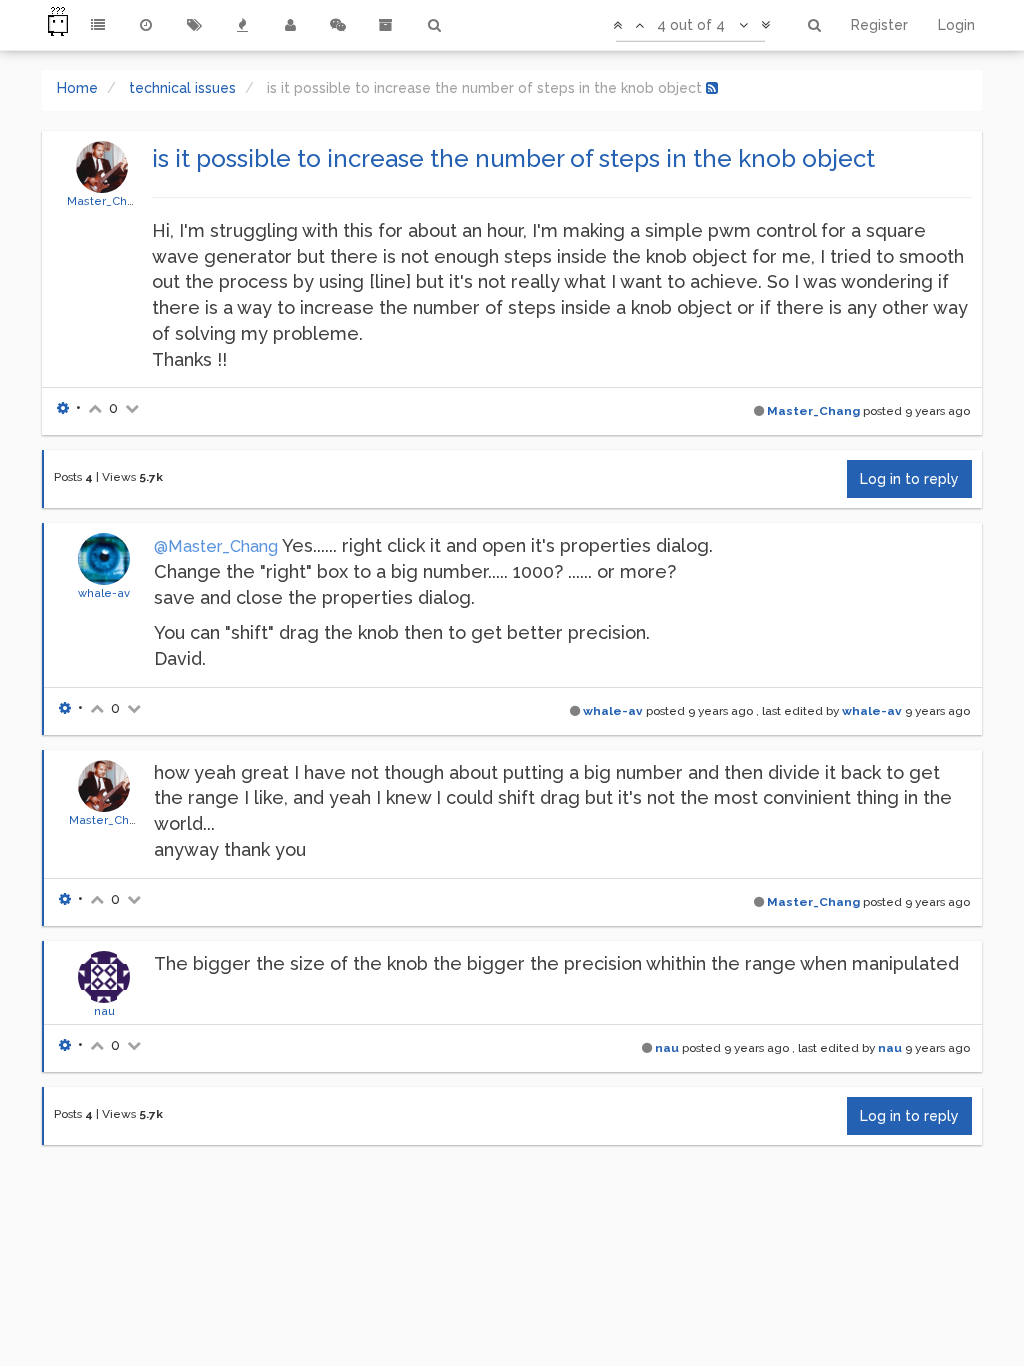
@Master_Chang (216, 546)
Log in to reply (909, 479)
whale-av (104, 593)
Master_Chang (108, 201)
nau (104, 1011)
